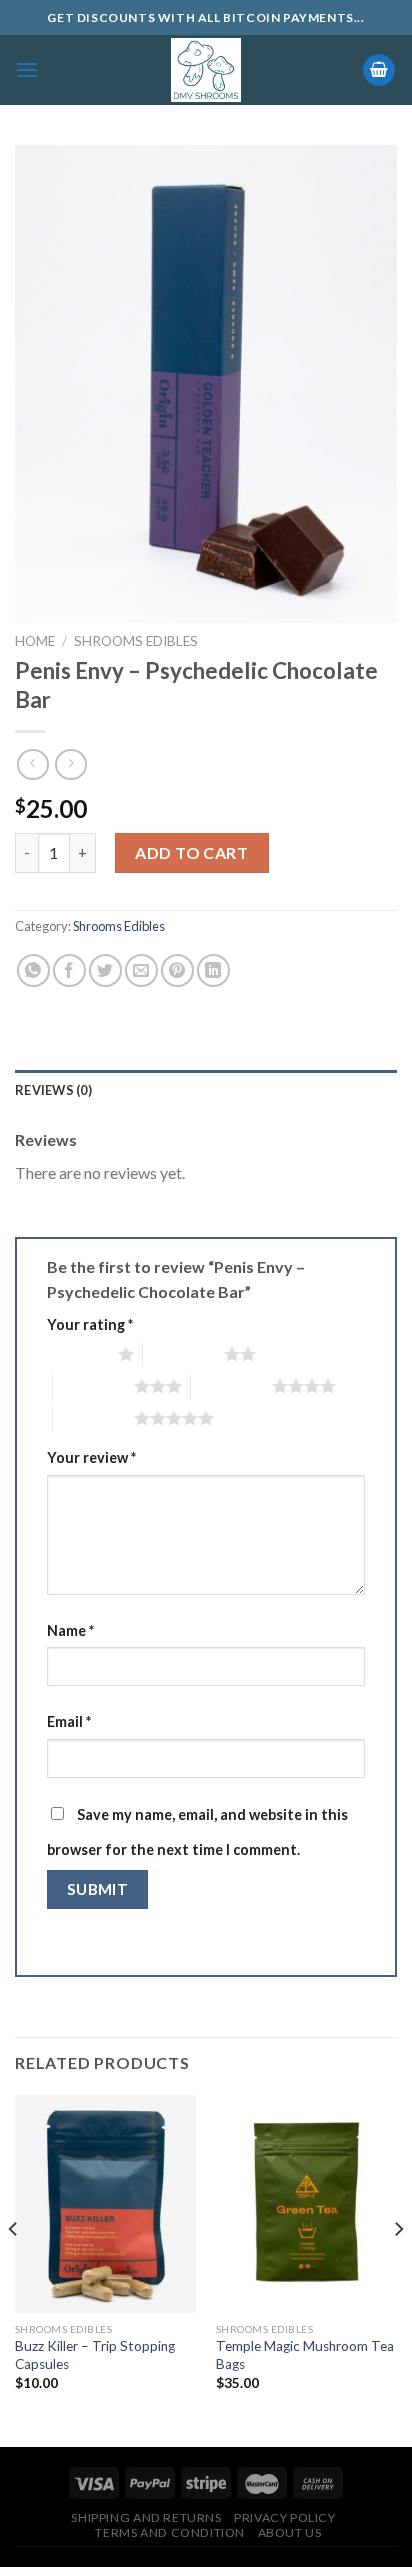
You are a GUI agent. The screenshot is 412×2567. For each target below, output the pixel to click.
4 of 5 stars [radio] (231, 1386)
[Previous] (14, 2269)
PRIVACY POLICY (285, 2517)
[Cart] (379, 70)
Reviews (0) (53, 1090)
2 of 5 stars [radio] (183, 1354)
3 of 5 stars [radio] (93, 1386)
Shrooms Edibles (136, 641)
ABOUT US (290, 2532)
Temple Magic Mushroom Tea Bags (305, 2355)
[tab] (206, 1090)
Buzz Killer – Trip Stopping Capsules (95, 2355)
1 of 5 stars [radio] (77, 1354)
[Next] (398, 2269)
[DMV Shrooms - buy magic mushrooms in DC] (206, 70)
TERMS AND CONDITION (170, 2532)
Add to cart (191, 852)
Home (35, 641)
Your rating (90, 1324)
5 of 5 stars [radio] (93, 1418)
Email (69, 1721)
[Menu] (27, 69)
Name (70, 1630)
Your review (91, 1457)
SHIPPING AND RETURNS (146, 2517)
